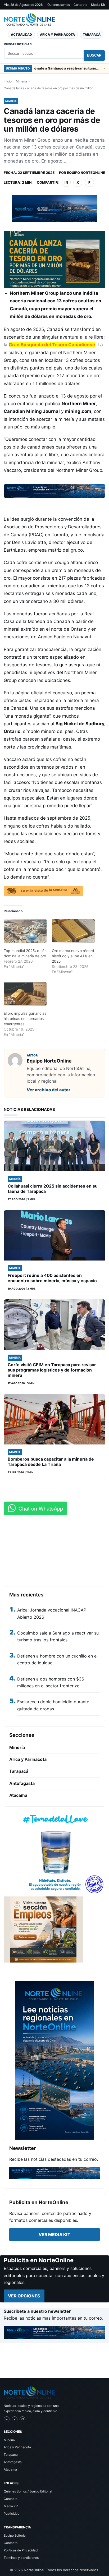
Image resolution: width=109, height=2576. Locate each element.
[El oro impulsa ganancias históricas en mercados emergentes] (25, 994)
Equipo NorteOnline (86, 173)
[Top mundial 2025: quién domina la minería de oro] (25, 931)
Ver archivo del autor (49, 1090)
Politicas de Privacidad (21, 2550)
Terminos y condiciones (21, 2558)
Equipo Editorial (15, 2535)
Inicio (8, 81)
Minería (21, 81)
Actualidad (21, 34)
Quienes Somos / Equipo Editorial (28, 2491)
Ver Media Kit (54, 2235)
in (66, 182)
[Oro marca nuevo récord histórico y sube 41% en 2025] (73, 931)
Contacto (80, 5)
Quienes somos (59, 5)
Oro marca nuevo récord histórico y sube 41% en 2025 (73, 956)
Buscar (94, 55)
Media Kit (98, 5)
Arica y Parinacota (57, 34)
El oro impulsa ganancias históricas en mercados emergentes (25, 1019)
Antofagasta (22, 1783)
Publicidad (12, 2513)
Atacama (18, 1795)
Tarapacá (92, 34)
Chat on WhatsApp (41, 1508)
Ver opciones (24, 2296)
